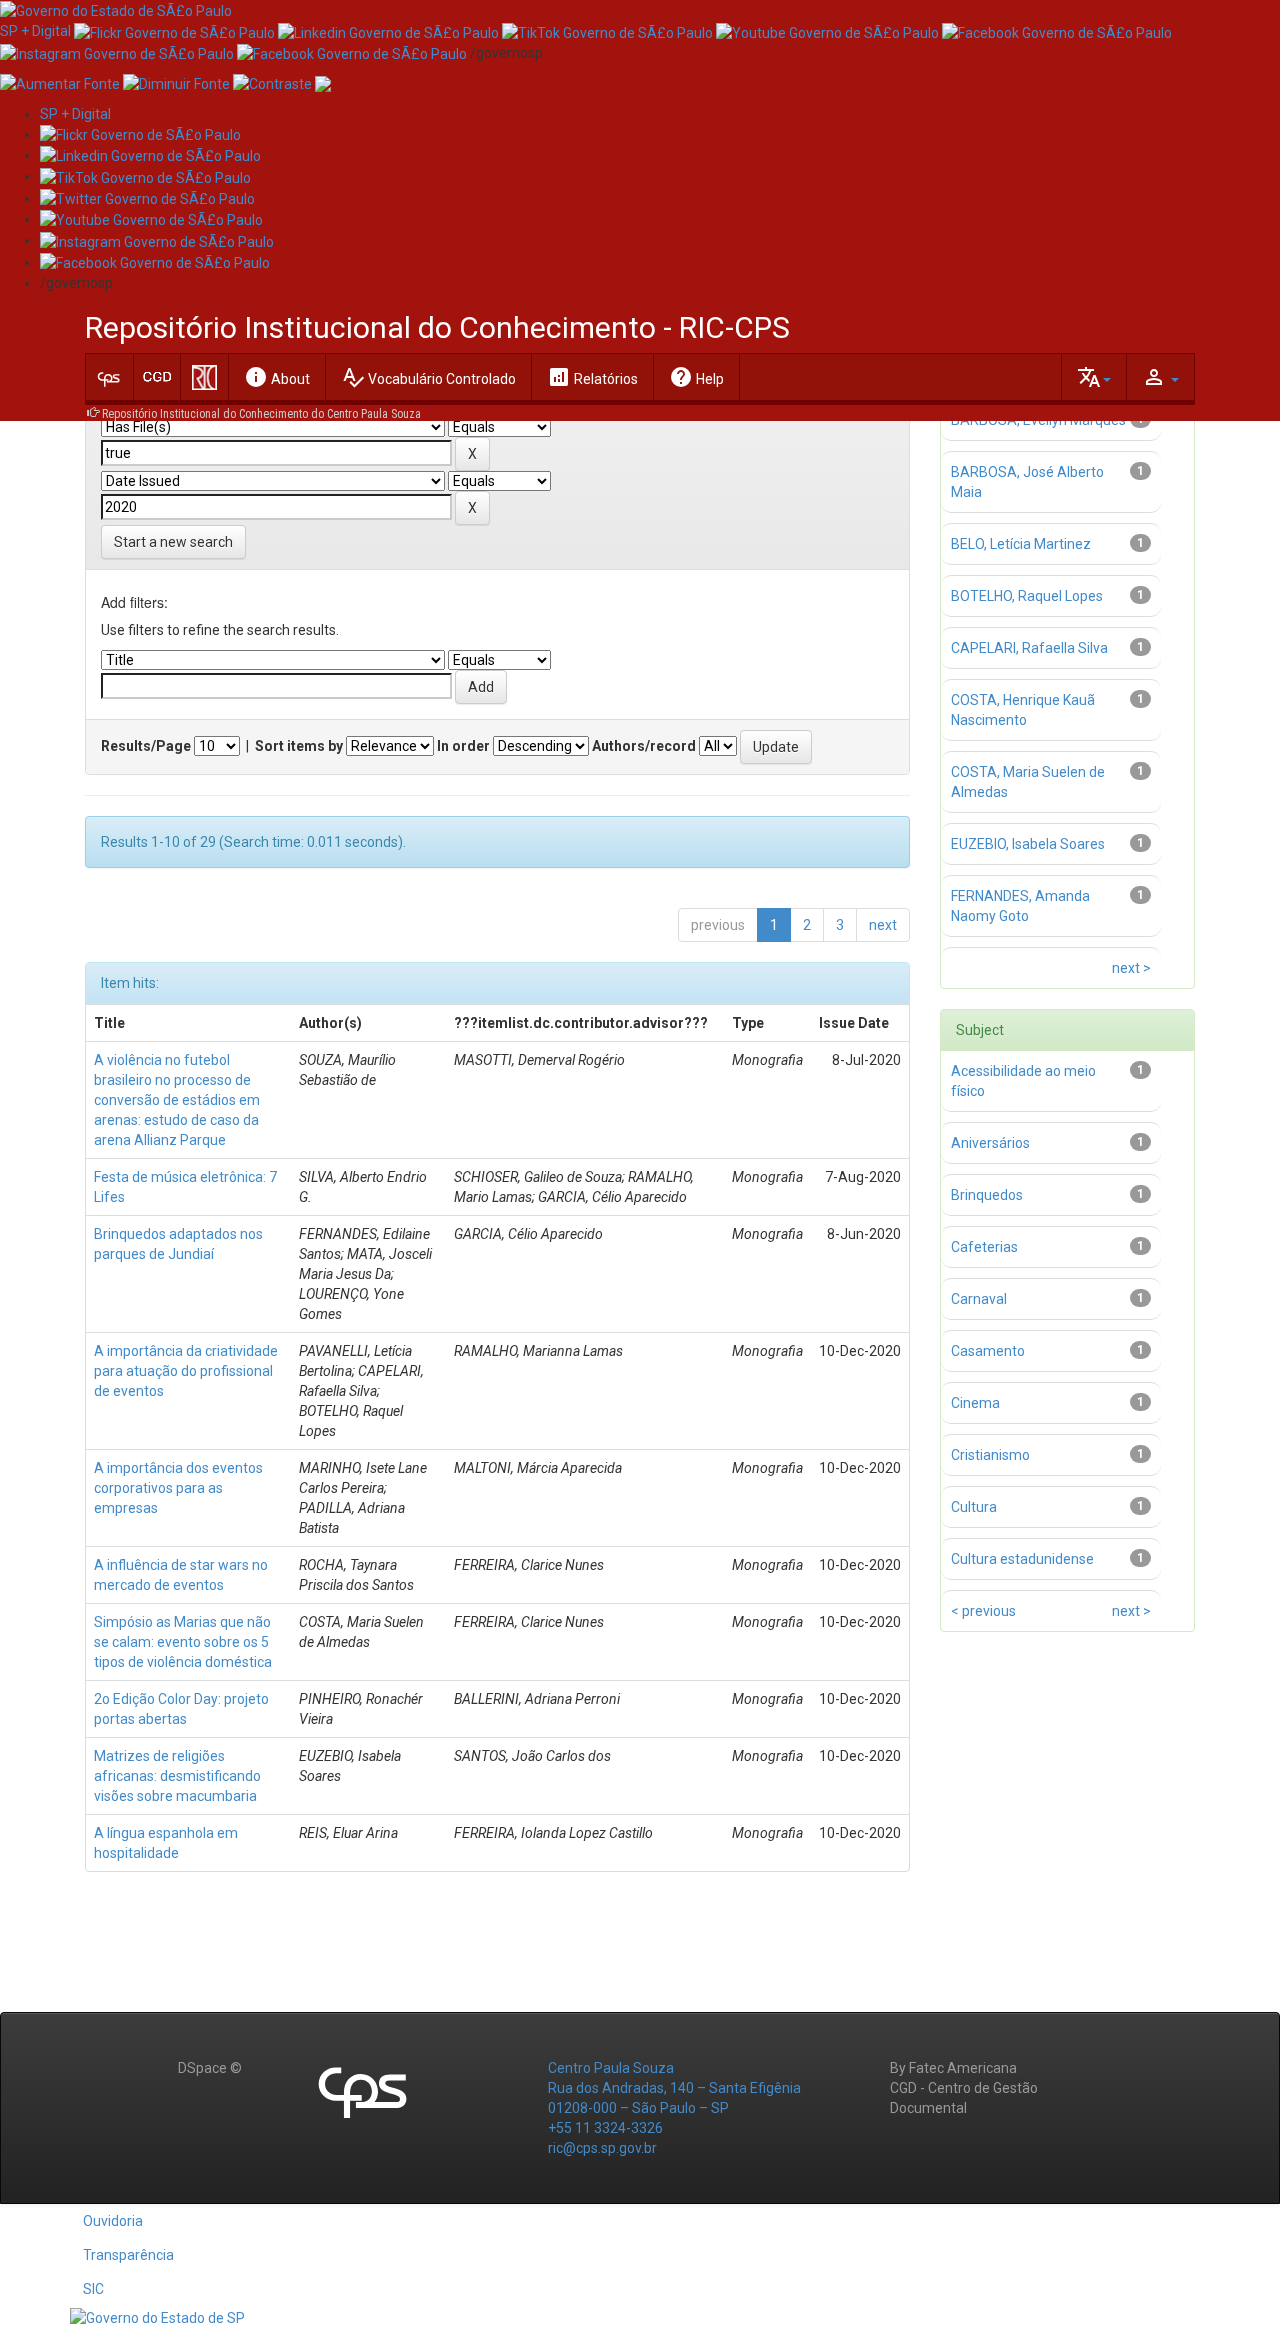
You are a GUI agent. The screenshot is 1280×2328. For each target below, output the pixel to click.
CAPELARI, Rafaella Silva (1029, 648)
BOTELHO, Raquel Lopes (1027, 596)
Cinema (975, 1403)
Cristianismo (990, 1455)
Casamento (988, 1351)
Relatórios (592, 377)
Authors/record (644, 746)
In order (463, 746)
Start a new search (173, 542)
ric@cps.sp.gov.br (602, 2148)
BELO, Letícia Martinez (1021, 544)
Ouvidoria (113, 2221)
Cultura (974, 1507)
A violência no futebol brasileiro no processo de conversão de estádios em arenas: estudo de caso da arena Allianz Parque (177, 1100)
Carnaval (979, 1299)
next (883, 925)
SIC (93, 2289)
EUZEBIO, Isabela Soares (1028, 844)
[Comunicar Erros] (323, 83)
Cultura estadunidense (1022, 1559)
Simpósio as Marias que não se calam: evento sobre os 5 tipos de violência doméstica (183, 1642)
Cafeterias (984, 1247)
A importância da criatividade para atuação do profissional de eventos (186, 1371)
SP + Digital (35, 31)
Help (696, 377)
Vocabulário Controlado (428, 377)
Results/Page (146, 746)
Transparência (128, 2255)
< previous (983, 1611)
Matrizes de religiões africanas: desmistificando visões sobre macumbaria (177, 1776)
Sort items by (299, 746)
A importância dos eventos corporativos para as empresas (178, 1488)
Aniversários (990, 1143)
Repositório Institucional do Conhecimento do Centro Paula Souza (261, 414)
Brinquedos (987, 1195)
